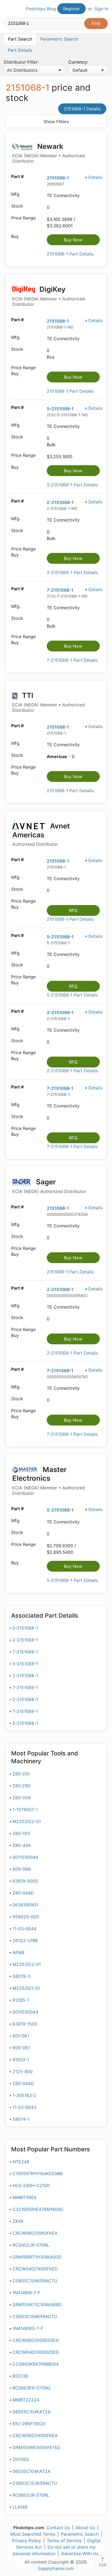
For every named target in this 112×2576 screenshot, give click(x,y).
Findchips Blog (41, 9)
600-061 (21, 2048)
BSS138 (20, 2376)
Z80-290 (21, 1786)
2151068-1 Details (82, 109)
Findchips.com (8, 9)
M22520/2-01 (27, 1821)
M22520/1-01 (26, 1988)
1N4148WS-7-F (28, 2328)
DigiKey (49, 296)
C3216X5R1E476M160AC (38, 2209)
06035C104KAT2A (32, 2471)
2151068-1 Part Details (70, 254)
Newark (49, 153)
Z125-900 (23, 2072)
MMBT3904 (24, 2197)
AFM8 (18, 1952)
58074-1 (21, 2119)
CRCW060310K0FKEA (35, 2233)
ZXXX (18, 2221)
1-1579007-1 (25, 1810)
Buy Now (73, 240)
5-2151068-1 (60, 409)
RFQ (73, 910)
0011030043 (25, 2012)
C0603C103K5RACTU (35, 2483)
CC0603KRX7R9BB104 (36, 2364)
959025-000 (26, 1917)
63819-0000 (25, 1881)
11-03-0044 (24, 1929)
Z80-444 (22, 1845)
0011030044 (25, 1857)
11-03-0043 (24, 2107)
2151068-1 (58, 178)
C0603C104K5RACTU (35, 2316)
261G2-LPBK (25, 1941)
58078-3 (21, 1976)
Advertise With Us (80, 2554)
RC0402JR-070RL (31, 2245)
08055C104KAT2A (32, 2412)
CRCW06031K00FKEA (35, 2436)
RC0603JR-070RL (31, 2495)
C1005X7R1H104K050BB (38, 2174)
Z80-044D (23, 1893)
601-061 (21, 2036)
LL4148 (20, 2507)
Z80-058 (22, 1798)
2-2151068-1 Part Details (72, 572)
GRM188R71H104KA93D (37, 2257)
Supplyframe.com (56, 2568)
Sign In (101, 9)
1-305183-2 (24, 2095)
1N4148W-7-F (26, 2293)
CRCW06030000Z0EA (36, 2340)
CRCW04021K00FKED (35, 2269)
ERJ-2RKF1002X (29, 2424)
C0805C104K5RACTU (35, 2281)
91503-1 (21, 2060)
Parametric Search (80, 2534)
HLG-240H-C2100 (31, 2185)
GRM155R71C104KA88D (37, 2305)
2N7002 (21, 2459)
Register (71, 9)
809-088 (22, 1869)
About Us (85, 2528)
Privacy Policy (27, 2541)
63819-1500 (25, 2024)
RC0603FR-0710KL (32, 2388)
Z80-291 (21, 1774)
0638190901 (25, 1905)
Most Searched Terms (33, 2534)
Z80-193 (21, 1833)
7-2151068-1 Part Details (72, 660)
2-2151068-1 (60, 502)
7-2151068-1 (60, 590)
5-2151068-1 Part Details (72, 485)
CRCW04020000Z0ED (36, 2352)
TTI (49, 702)
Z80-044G (23, 2083)
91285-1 (21, 2000)
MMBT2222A (26, 2400)
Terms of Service (64, 2541)
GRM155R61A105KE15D (36, 2447)
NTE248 (21, 2162)
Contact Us (58, 2528)
